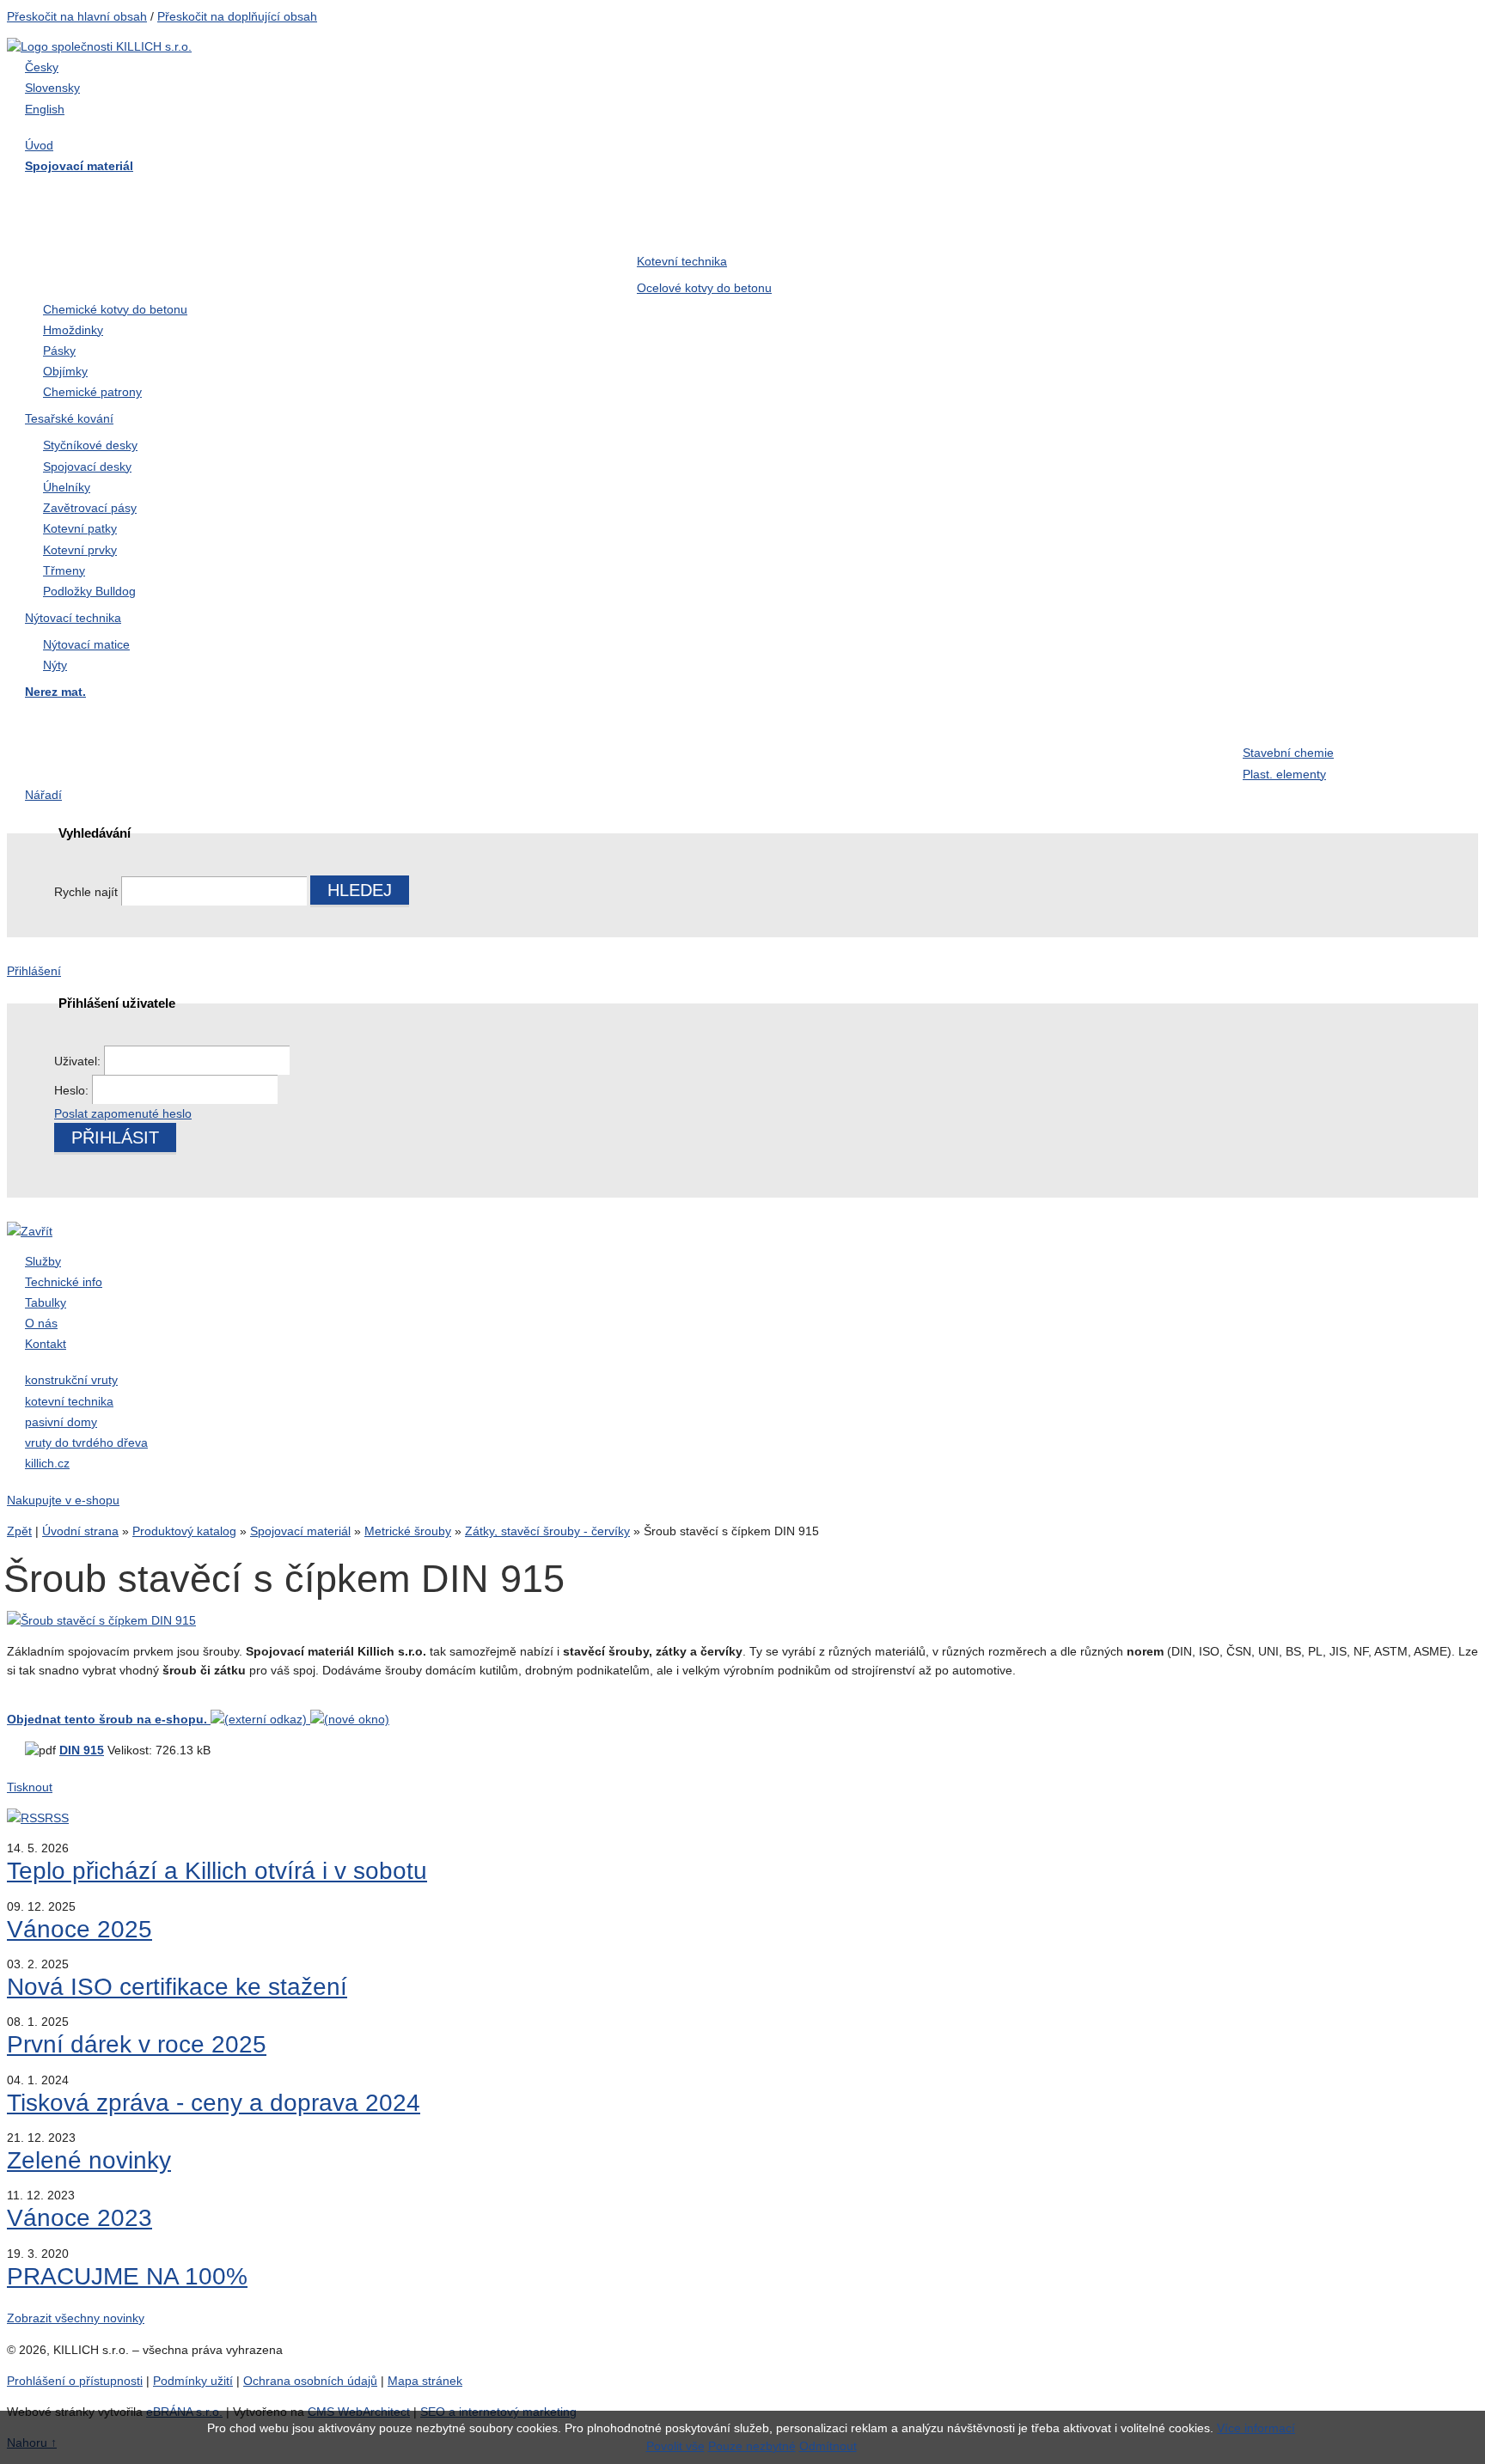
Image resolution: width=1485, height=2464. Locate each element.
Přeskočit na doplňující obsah (237, 16)
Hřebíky (862, 194)
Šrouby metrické (80, 194)
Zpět (19, 1531)
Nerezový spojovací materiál (521, 263)
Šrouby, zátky (72, 720)
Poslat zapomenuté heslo (123, 1113)
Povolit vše (675, 2446)
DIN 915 (82, 1750)
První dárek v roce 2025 (137, 2044)
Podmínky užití (193, 2381)
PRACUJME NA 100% (127, 2276)
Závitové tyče (1283, 229)
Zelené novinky (89, 2160)
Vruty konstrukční (1295, 194)
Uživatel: (79, 1061)
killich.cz (47, 1463)
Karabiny (664, 720)
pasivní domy (61, 1422)
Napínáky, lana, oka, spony (315, 263)
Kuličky (861, 754)
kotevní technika (69, 1401)
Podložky (463, 229)
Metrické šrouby (408, 1531)
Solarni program (1090, 754)
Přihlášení (34, 971)
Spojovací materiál (300, 1531)
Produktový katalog (184, 1531)
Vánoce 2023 (79, 2218)
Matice (1061, 194)
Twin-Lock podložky (293, 229)
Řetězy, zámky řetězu (96, 754)
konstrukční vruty (71, 1380)
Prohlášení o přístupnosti (75, 2381)
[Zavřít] (30, 1231)
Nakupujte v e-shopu (63, 1500)
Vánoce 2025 (79, 1929)
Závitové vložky (684, 754)
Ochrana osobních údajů (310, 2381)
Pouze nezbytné (752, 2446)
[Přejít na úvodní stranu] (99, 46)
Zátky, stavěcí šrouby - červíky (547, 1531)
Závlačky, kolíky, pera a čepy (926, 229)
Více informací (1256, 2428)
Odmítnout (828, 2446)
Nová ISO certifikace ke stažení (177, 1987)
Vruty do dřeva (479, 194)
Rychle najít (86, 892)
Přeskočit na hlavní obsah (77, 16)
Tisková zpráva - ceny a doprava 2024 (214, 2103)
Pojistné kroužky (81, 229)
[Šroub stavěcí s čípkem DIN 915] (101, 1620)
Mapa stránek (425, 2381)
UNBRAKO (1076, 229)
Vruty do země (680, 194)
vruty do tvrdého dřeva (86, 1442)
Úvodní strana (80, 1531)
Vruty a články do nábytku (109, 263)
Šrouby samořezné (290, 194)
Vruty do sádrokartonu (703, 229)
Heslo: (73, 1090)
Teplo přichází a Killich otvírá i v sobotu (217, 1871)
